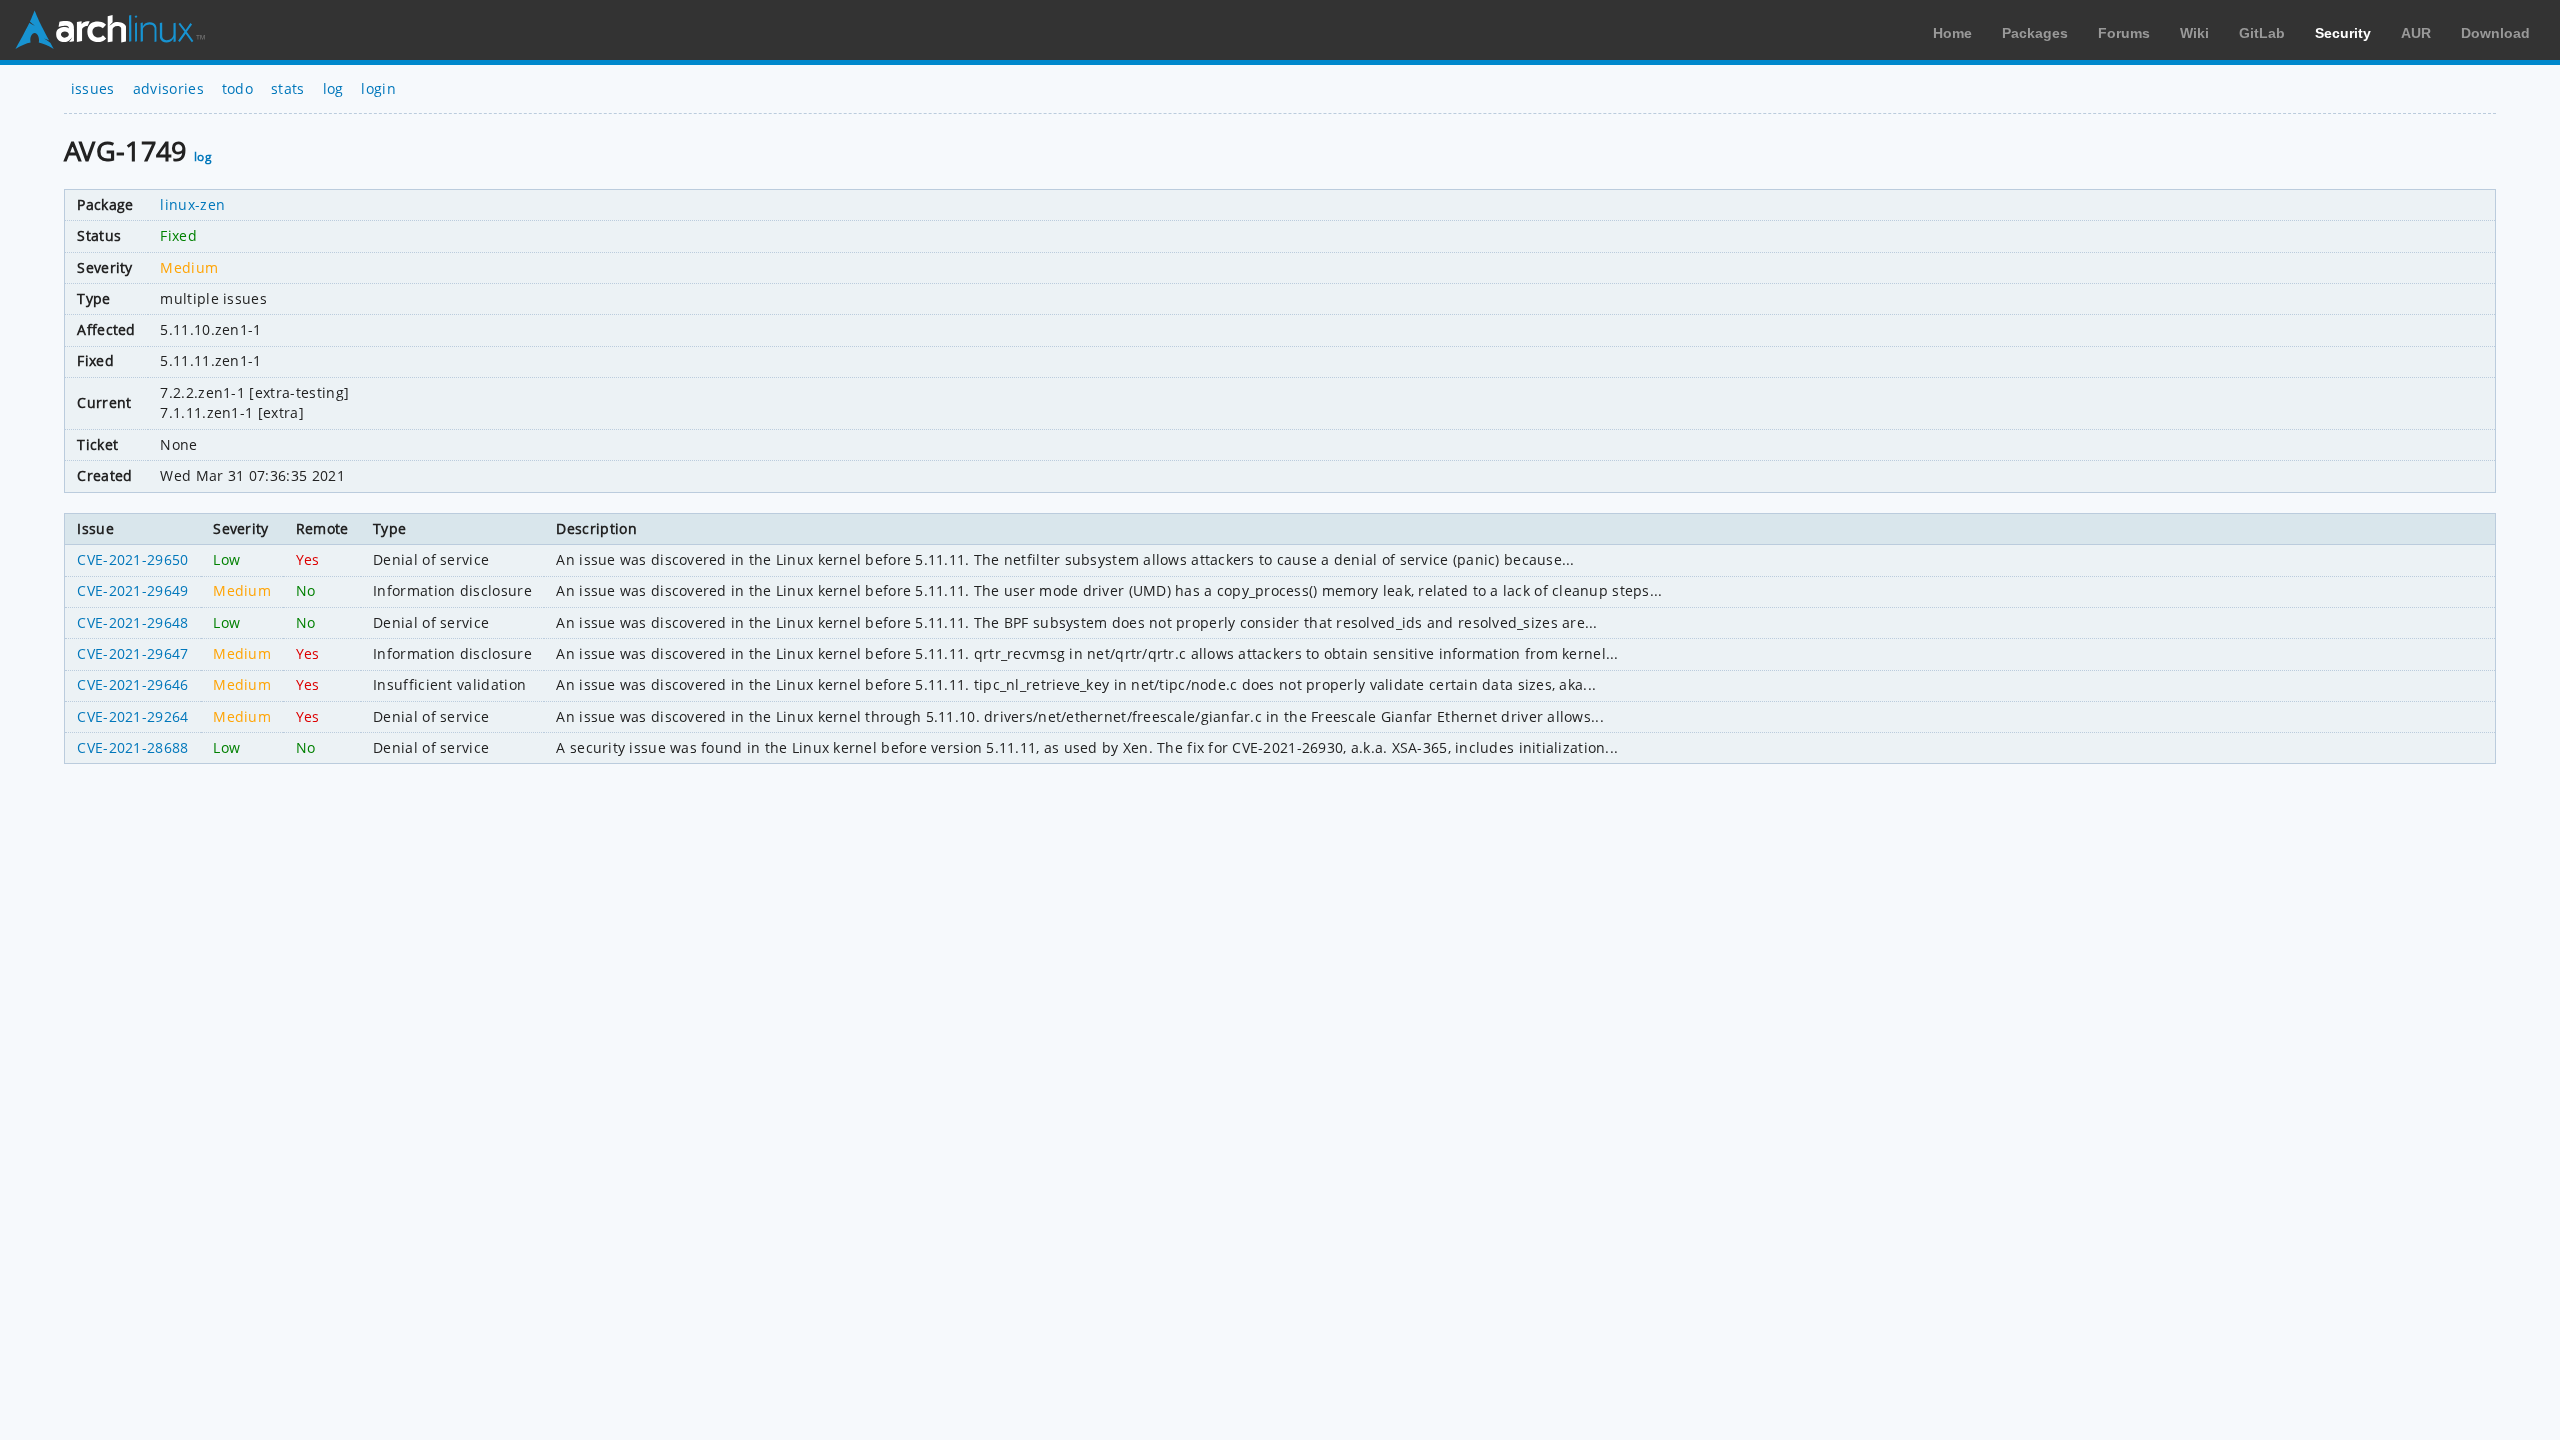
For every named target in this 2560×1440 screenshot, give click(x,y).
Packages (2035, 33)
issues (93, 88)
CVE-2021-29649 (132, 590)
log (333, 88)
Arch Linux (110, 30)
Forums (2124, 33)
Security (2343, 33)
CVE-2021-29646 (132, 684)
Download (2495, 33)
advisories (168, 88)
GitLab (2262, 33)
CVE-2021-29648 (132, 622)
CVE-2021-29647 (132, 653)
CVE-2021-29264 (132, 716)
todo (237, 88)
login (378, 88)
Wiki (2194, 33)
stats (288, 88)
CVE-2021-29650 (132, 559)
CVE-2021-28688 (132, 747)
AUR (2416, 33)
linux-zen (192, 204)
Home (1952, 33)
